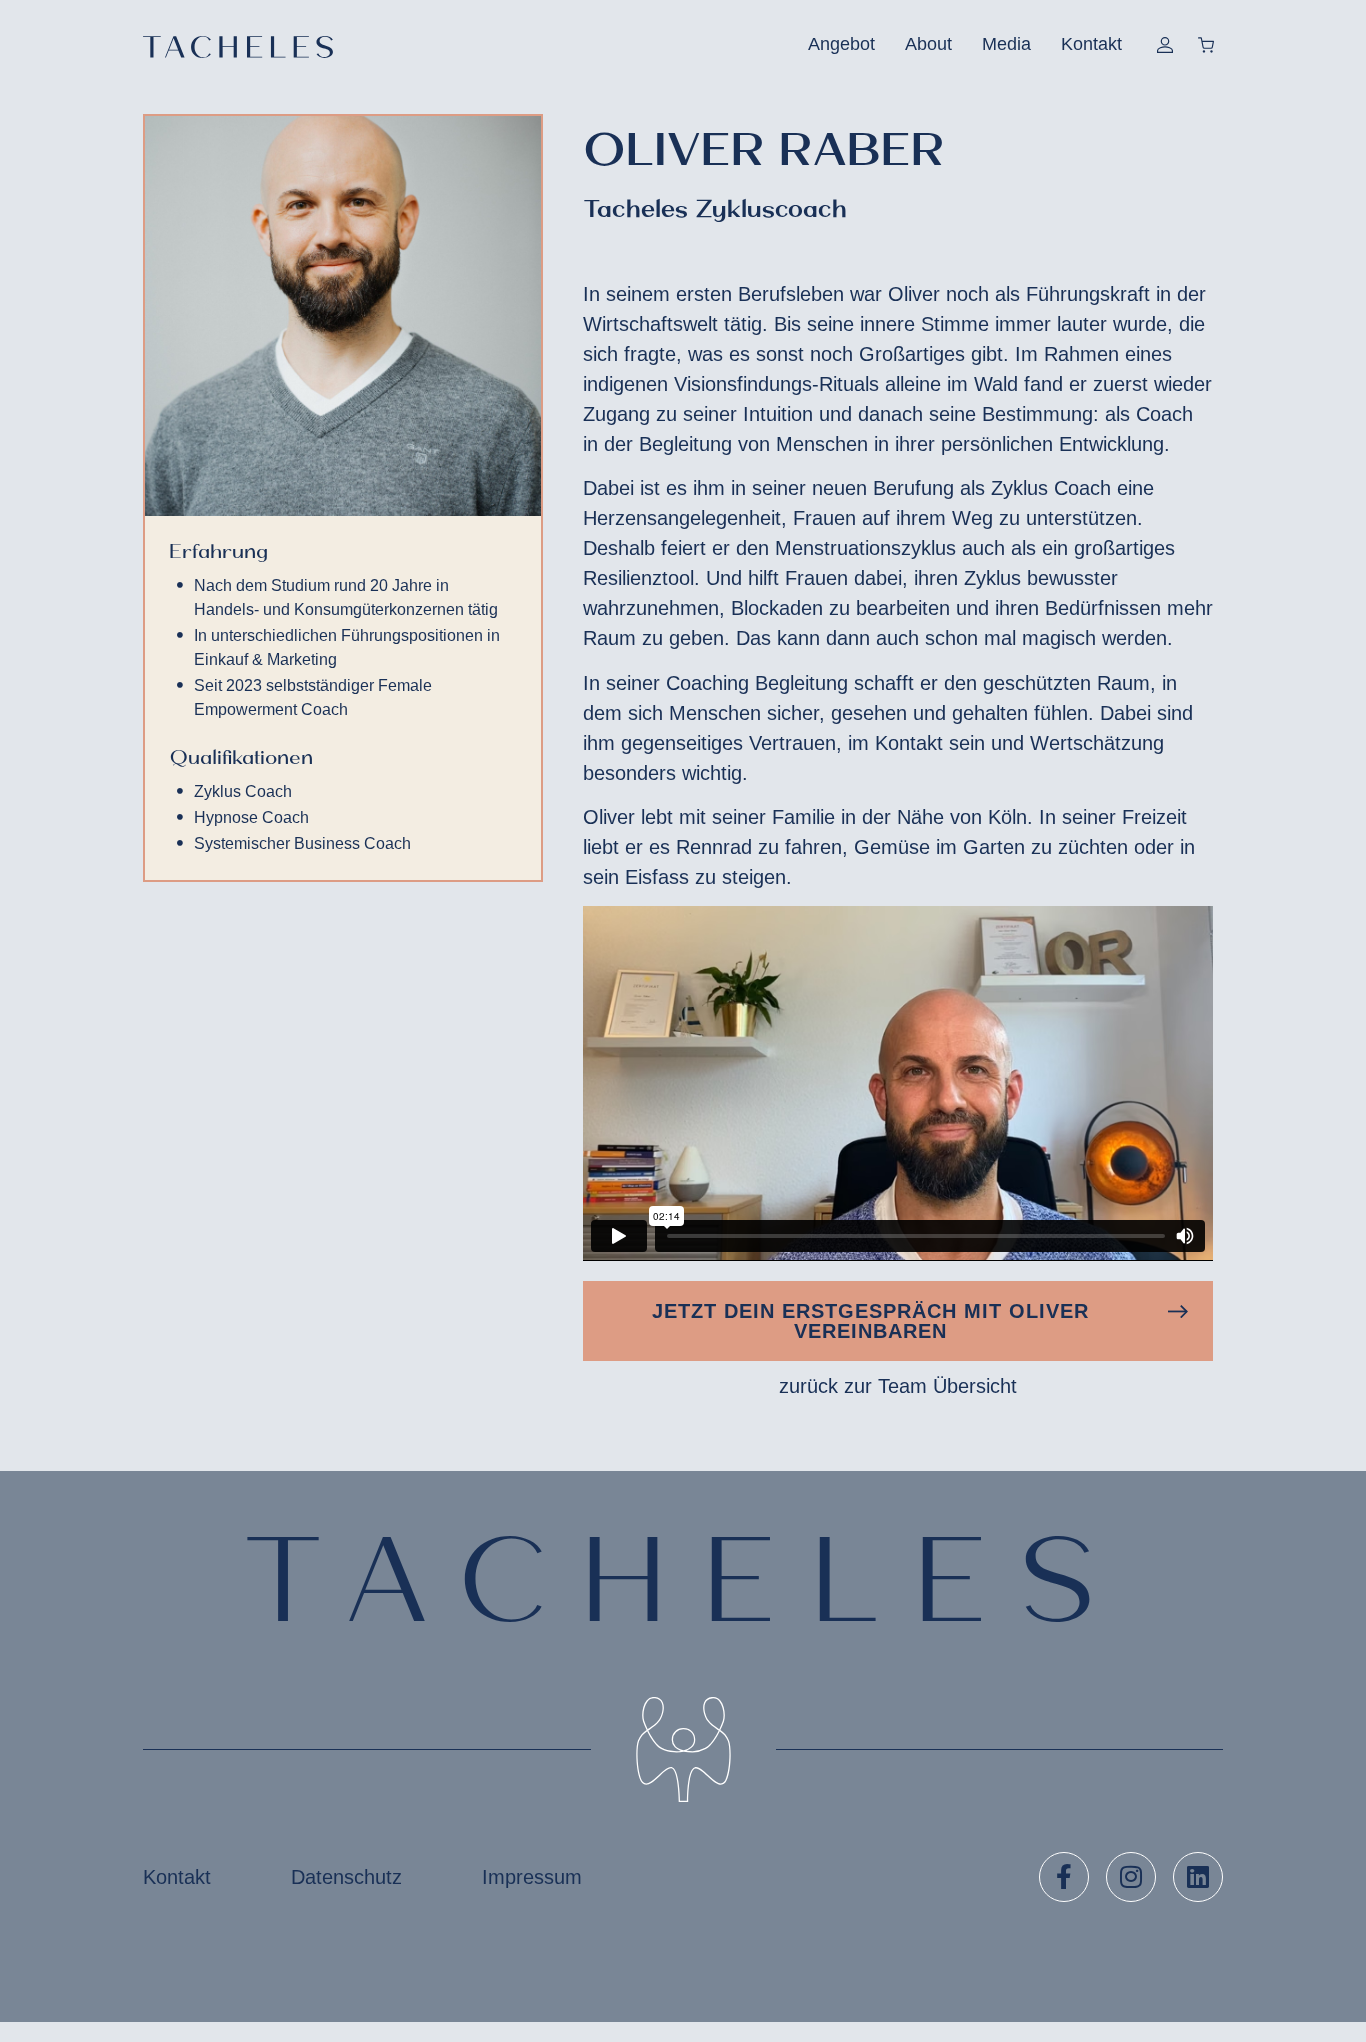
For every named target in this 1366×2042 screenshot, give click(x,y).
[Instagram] (1131, 1877)
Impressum (532, 1877)
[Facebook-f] (1064, 1877)
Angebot (841, 44)
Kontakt (1091, 44)
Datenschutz (346, 1877)
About (928, 44)
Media (1006, 44)
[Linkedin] (1198, 1877)
